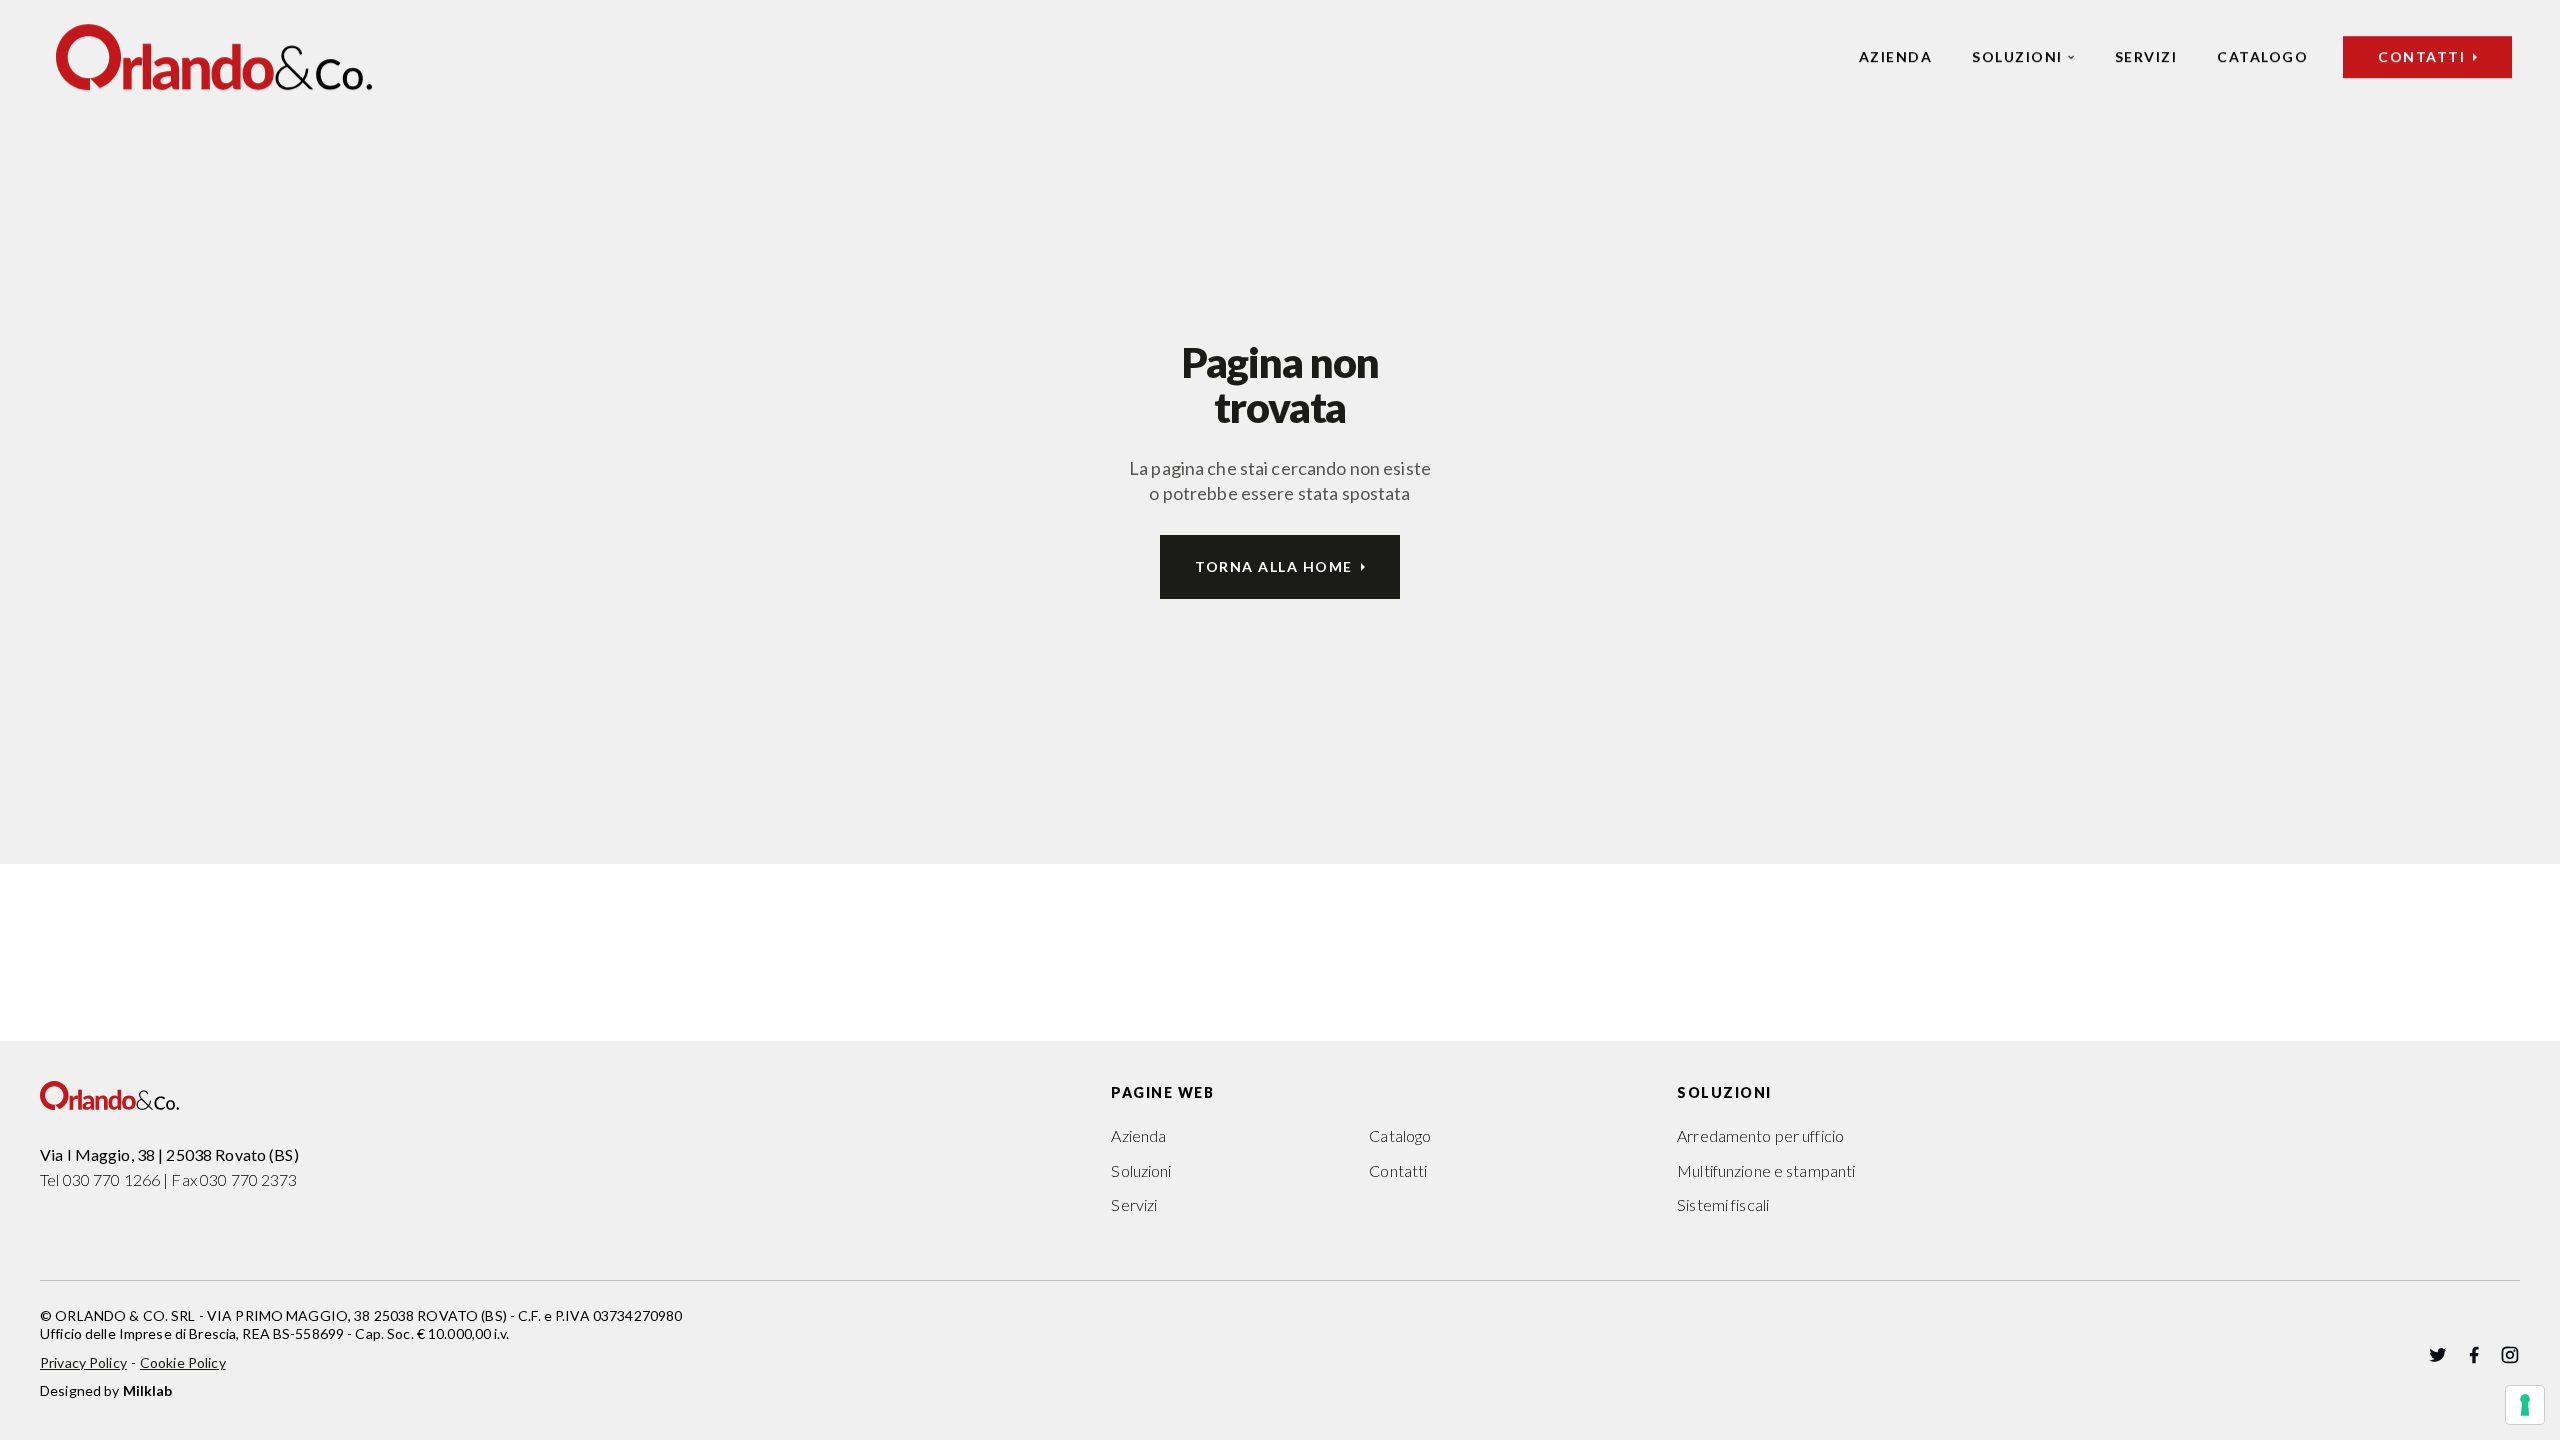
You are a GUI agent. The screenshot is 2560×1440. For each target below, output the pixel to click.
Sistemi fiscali (1723, 1204)
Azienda (1896, 56)
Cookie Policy (183, 1362)
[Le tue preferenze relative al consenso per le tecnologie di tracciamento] (2525, 1405)
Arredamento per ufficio (1760, 1135)
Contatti (1398, 1170)
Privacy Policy (83, 1362)
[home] (214, 57)
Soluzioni (2017, 56)
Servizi (2146, 56)
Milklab (148, 1390)
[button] (2023, 57)
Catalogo (2262, 56)
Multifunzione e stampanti (1766, 1170)
